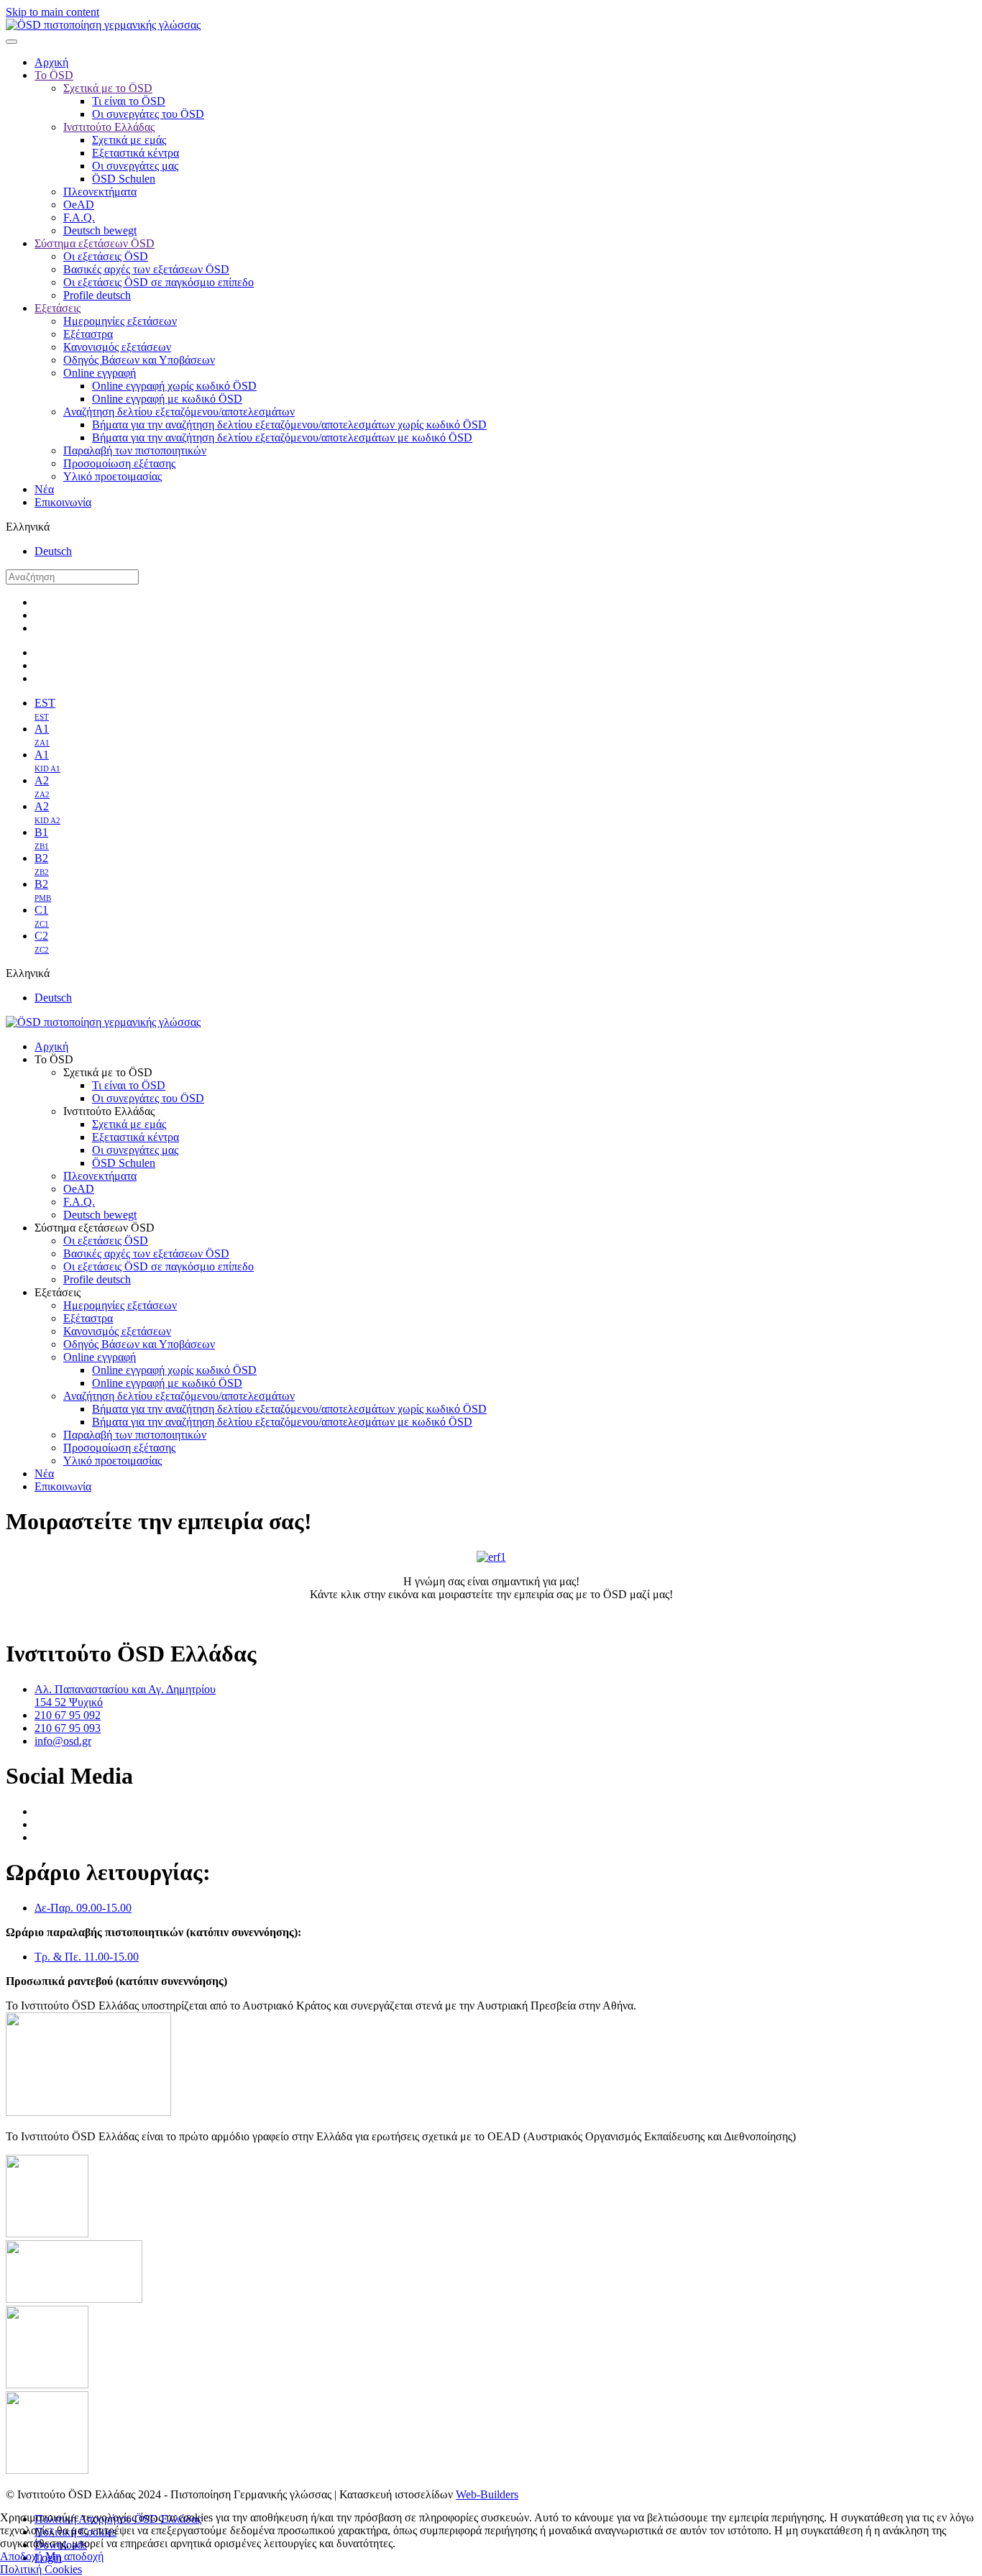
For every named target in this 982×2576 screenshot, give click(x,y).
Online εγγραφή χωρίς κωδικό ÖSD (174, 386)
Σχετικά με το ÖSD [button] (108, 1072)
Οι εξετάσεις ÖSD (106, 256)
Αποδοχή (21, 2556)
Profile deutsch (97, 295)
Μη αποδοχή (74, 2556)
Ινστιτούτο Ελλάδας (109, 127)
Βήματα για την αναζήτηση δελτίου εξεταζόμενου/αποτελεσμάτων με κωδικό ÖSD (282, 437)
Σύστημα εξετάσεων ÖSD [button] (95, 1228)
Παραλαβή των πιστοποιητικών (135, 450)
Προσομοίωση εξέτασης (119, 463)
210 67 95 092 (68, 1715)
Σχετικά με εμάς (129, 140)
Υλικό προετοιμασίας (113, 476)
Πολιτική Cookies (41, 2569)
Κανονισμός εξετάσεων (117, 347)
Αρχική (51, 62)
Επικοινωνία (63, 502)
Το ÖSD (54, 75)
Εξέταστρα (88, 334)
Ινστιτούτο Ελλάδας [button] (109, 1111)
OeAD (79, 205)
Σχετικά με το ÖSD (108, 88)
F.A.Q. (79, 217)
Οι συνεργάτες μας (135, 166)
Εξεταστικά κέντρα (136, 153)
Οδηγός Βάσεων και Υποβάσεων (139, 360)
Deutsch (53, 551)
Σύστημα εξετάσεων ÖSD (95, 243)
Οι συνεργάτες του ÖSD (148, 114)
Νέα (44, 489)
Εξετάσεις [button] (58, 1292)
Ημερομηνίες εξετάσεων (120, 321)
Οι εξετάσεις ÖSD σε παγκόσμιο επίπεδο (159, 282)
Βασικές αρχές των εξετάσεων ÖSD (146, 269)
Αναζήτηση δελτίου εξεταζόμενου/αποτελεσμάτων (179, 412)
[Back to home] (103, 25)
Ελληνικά (28, 527)
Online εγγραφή (100, 373)
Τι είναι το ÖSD (129, 101)
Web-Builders (487, 2494)
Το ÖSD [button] (54, 1059)
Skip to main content (52, 12)
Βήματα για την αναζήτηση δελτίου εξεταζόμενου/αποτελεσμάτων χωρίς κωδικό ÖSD (289, 425)
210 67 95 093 (68, 1728)
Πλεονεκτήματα (100, 192)
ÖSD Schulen (124, 179)
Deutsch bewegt (100, 230)
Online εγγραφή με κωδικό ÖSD (167, 399)
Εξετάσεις (58, 308)
